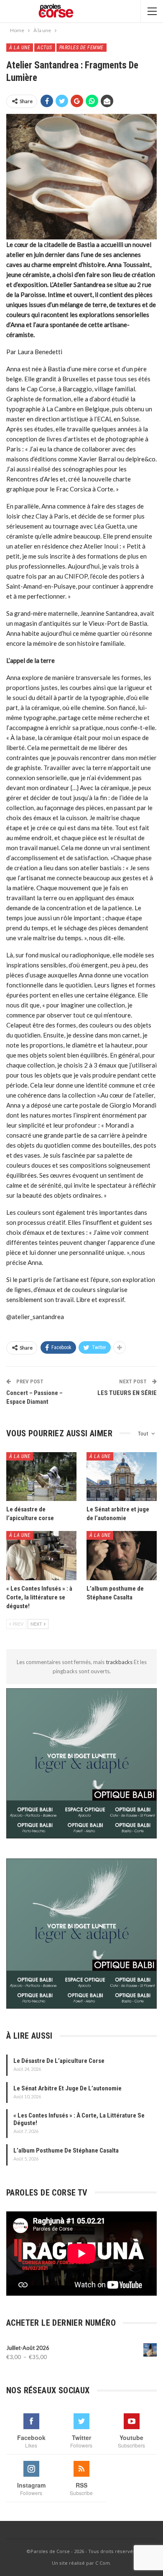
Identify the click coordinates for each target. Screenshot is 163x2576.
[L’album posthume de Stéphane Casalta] (122, 1556)
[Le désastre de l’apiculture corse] (41, 1477)
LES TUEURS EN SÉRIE (127, 1393)
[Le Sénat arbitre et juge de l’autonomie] (122, 1477)
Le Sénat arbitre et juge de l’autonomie (67, 2088)
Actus (45, 48)
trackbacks (120, 1662)
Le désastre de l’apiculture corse (59, 2061)
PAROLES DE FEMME (81, 48)
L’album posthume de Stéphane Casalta (66, 2150)
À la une (20, 48)
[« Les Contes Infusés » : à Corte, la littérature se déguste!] (41, 1556)
